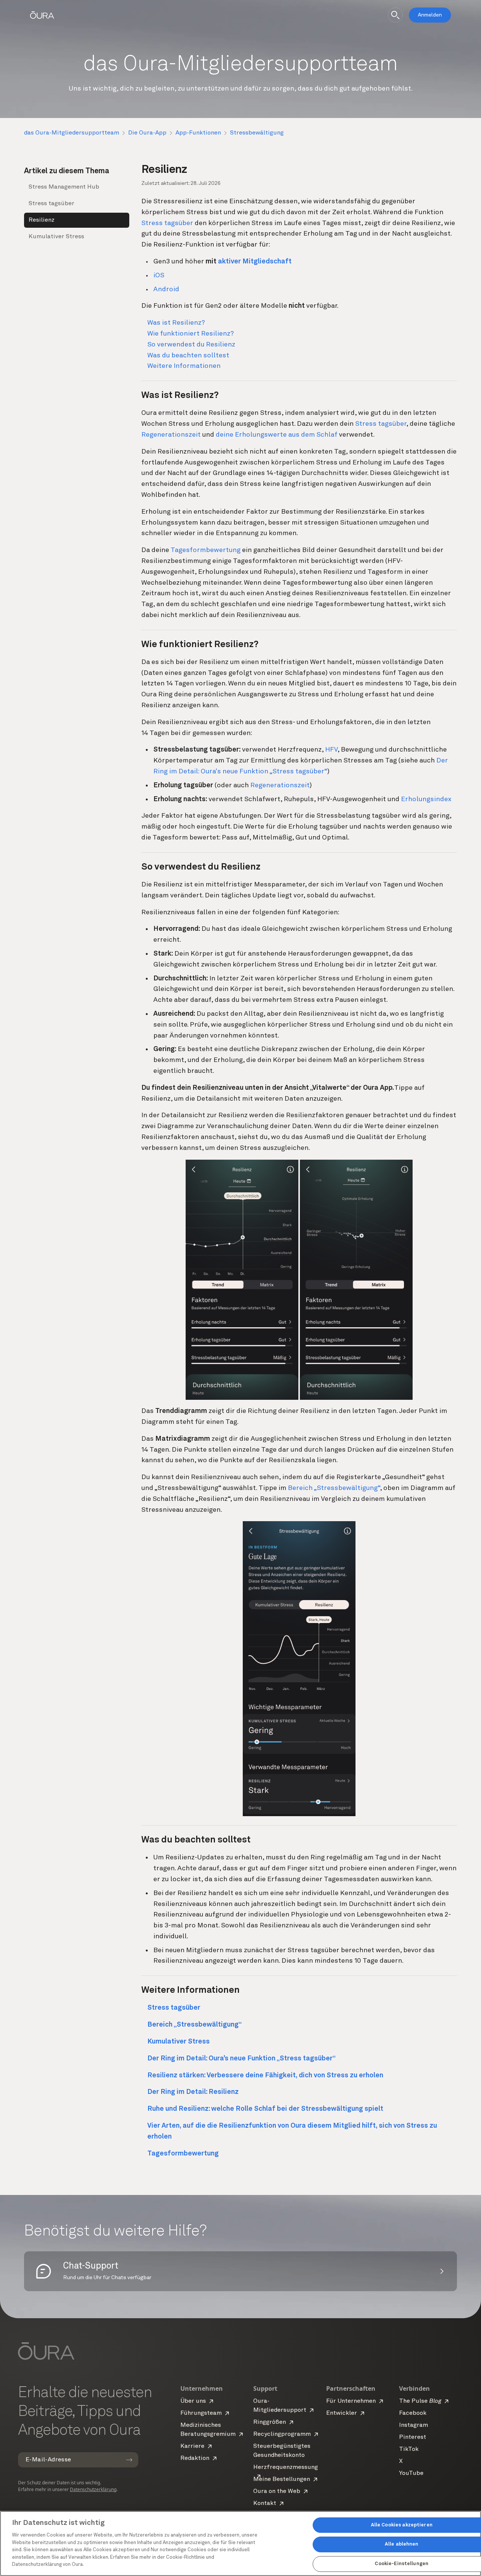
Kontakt (265, 2503)
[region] (240, 2543)
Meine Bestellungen (282, 2479)
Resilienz (42, 220)
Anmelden (430, 15)
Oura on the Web (277, 2491)
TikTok (409, 2449)
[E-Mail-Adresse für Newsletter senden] (129, 2460)
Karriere (192, 2446)
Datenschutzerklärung (93, 2489)
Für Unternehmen (351, 2401)
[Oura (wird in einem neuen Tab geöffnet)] (42, 15)
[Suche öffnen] (395, 15)
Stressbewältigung (257, 133)
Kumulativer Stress (56, 237)
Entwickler (342, 2413)
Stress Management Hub (64, 187)
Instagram (414, 2425)
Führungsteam (201, 2413)
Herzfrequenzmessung (286, 2467)
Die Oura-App (147, 133)
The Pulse (420, 2401)
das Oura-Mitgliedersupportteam (72, 133)
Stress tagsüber (51, 204)
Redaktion (195, 2458)
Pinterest (413, 2437)
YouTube (411, 2473)
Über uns (193, 2401)
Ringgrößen (270, 2422)
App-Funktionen (198, 133)
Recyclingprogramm (282, 2434)
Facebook (413, 2413)
